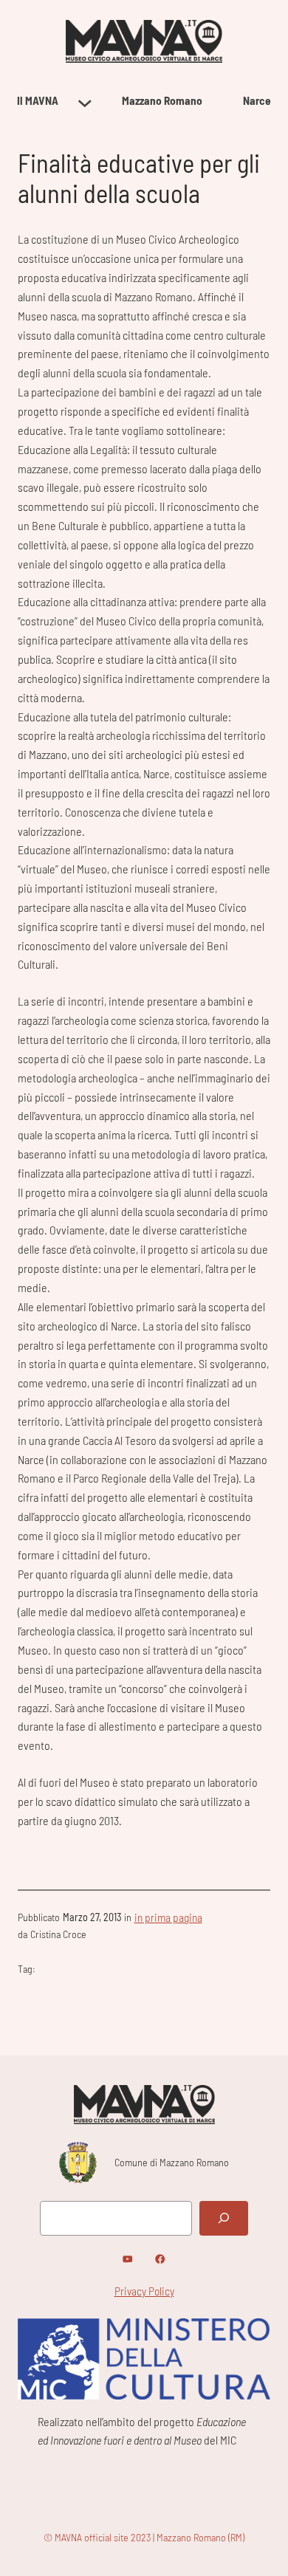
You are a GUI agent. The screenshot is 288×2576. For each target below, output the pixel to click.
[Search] (224, 2218)
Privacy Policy (144, 2291)
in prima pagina (168, 1917)
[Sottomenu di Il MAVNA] (85, 101)
